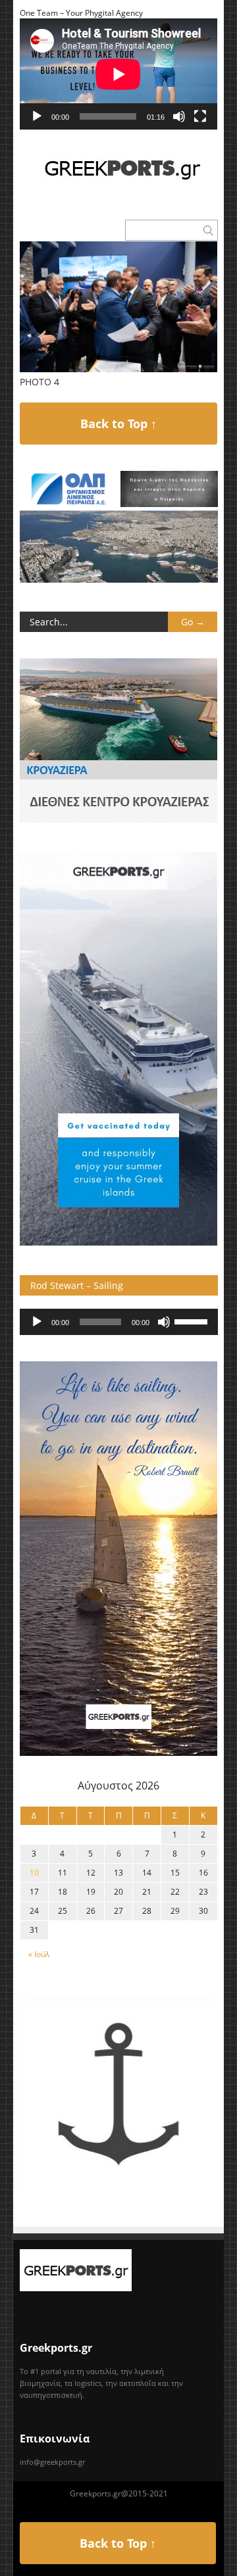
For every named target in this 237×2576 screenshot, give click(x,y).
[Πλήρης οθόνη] (200, 116)
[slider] (193, 1321)
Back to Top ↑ (118, 424)
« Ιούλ (39, 1954)
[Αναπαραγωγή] (37, 116)
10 (34, 1873)
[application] (118, 74)
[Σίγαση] (179, 116)
